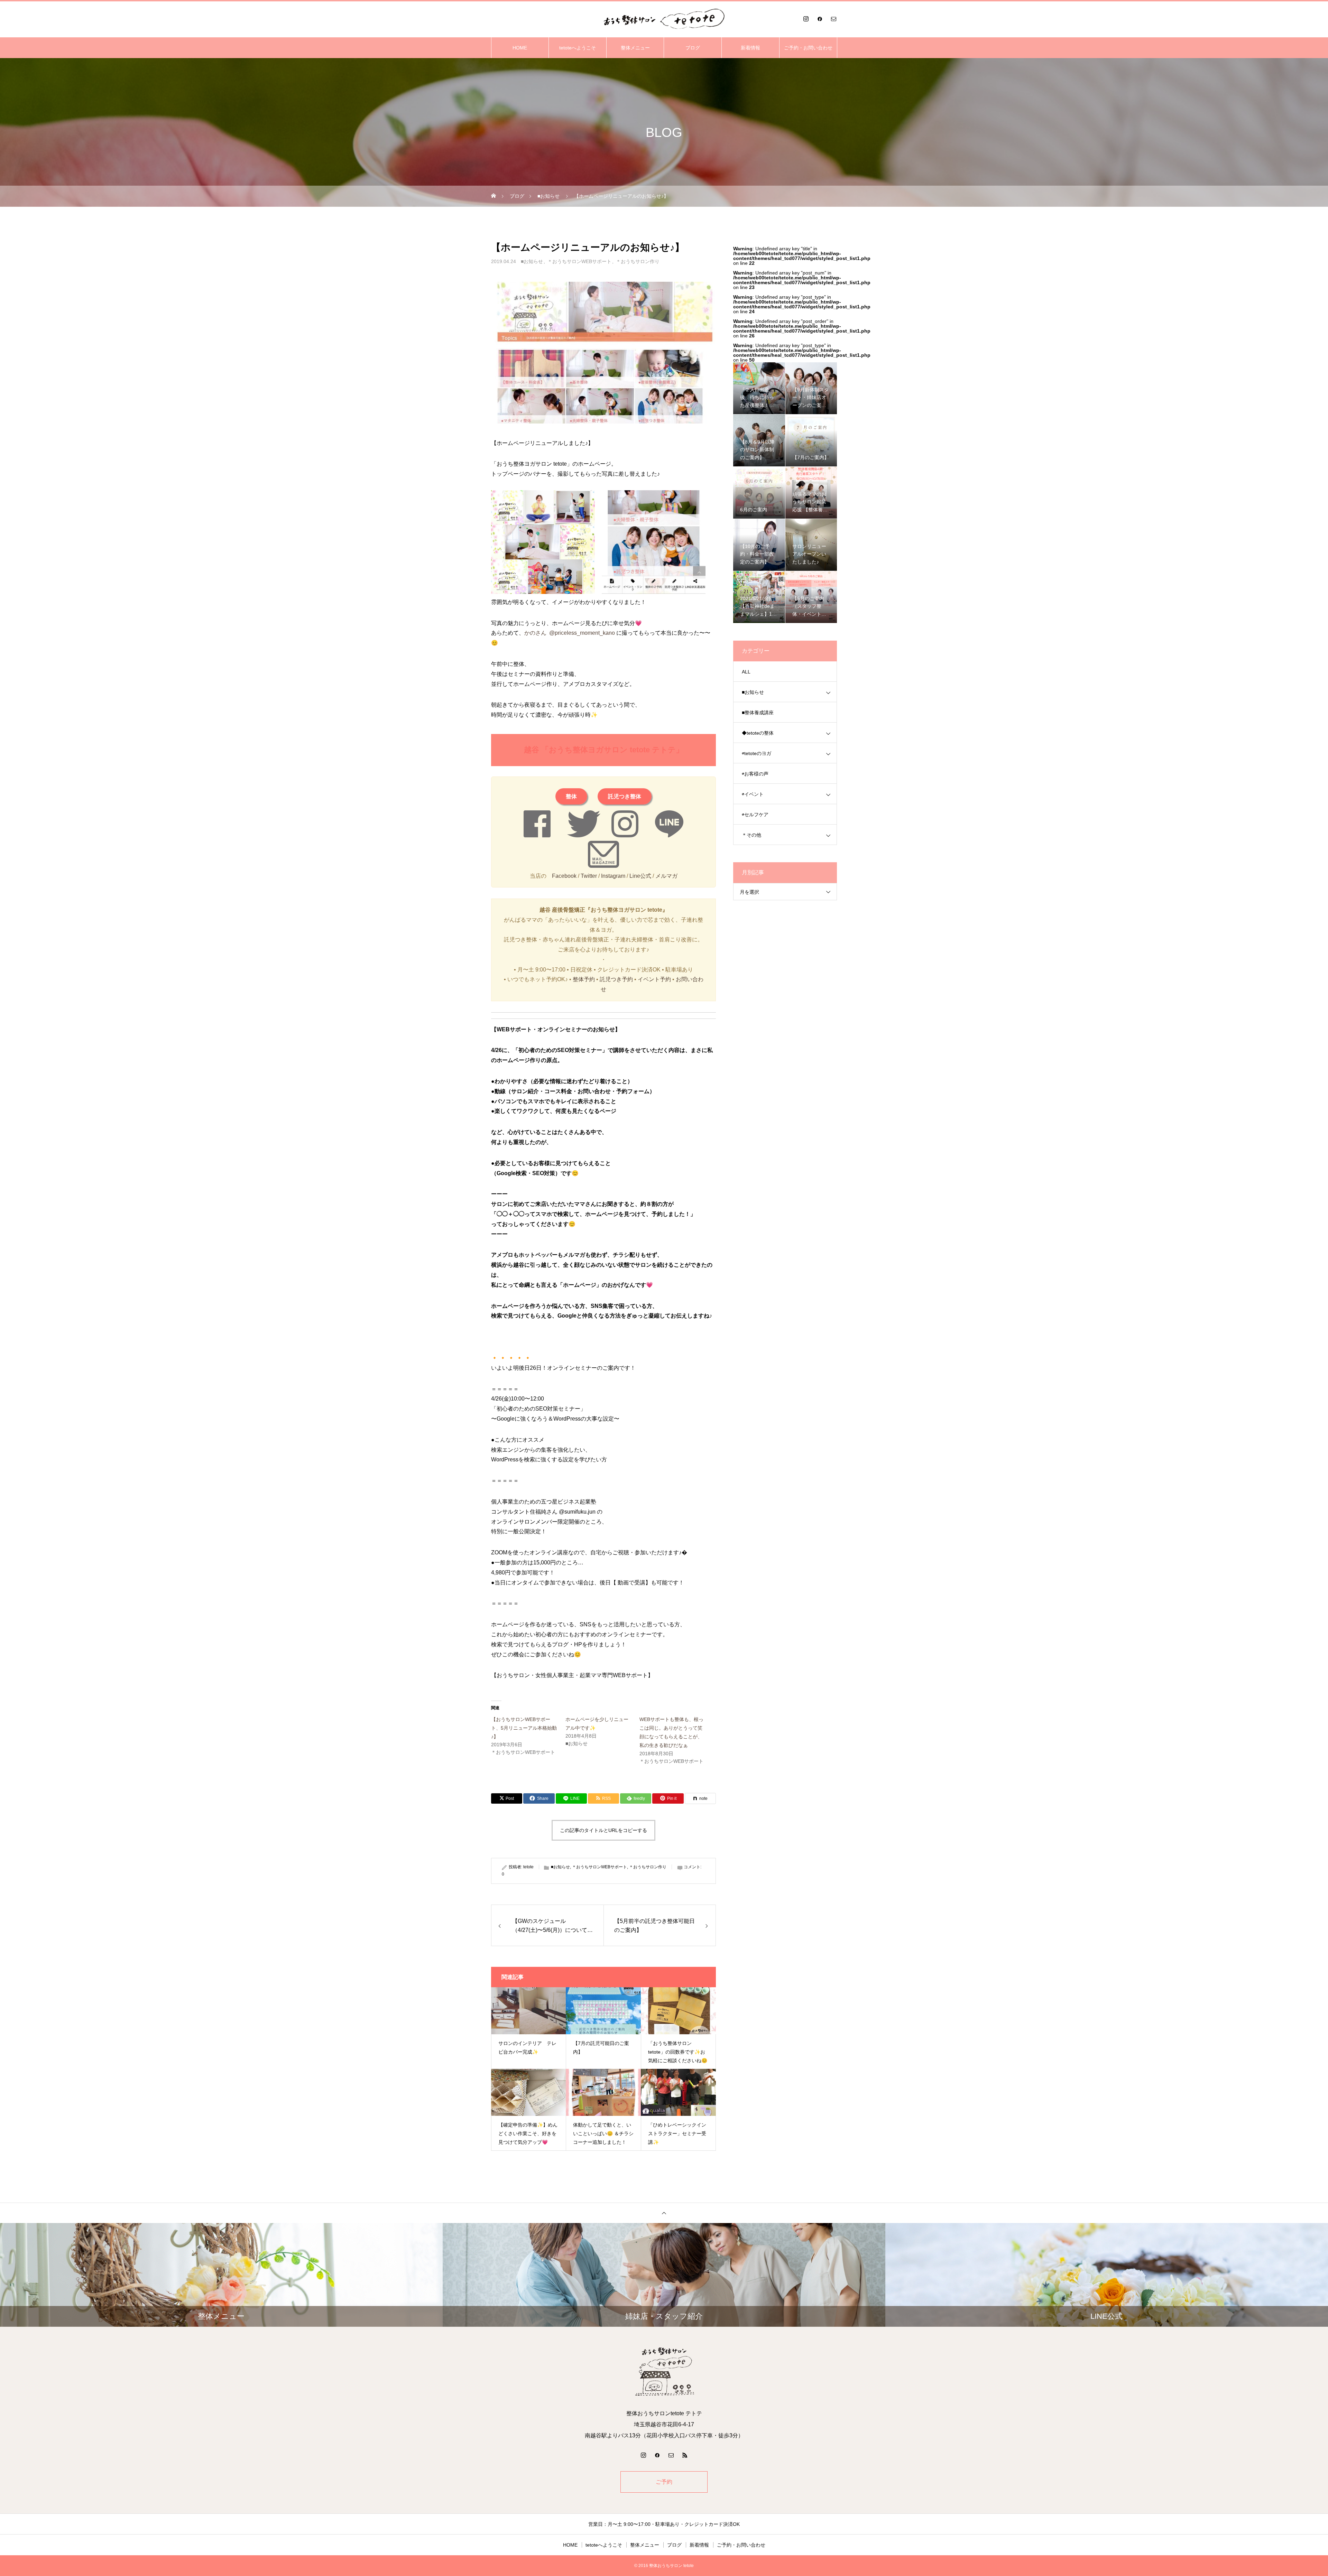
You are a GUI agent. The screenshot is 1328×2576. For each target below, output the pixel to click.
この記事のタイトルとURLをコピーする (603, 1830)
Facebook (564, 876)
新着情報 (750, 48)
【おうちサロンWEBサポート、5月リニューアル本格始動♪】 (524, 1728)
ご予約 (664, 2482)
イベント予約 (654, 979)
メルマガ (666, 876)
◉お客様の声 (755, 774)
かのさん (535, 633)
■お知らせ (532, 261)
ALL (746, 672)
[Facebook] (820, 19)
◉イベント (753, 794)
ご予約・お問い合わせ (808, 48)
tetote (528, 1867)
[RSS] (685, 2455)
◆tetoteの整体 (758, 733)
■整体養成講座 (758, 713)
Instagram (613, 876)
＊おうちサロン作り (638, 261)
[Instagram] (806, 19)
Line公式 (640, 876)
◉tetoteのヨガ (757, 753)
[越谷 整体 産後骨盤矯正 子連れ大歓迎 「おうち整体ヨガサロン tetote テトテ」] (664, 19)
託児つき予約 (616, 979)
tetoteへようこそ (578, 48)
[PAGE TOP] (664, 2213)
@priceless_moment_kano (582, 633)
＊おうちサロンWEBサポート (579, 261)
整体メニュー (635, 48)
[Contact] (833, 19)
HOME (520, 48)
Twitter (589, 876)
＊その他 (751, 835)
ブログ (693, 48)
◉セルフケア (755, 815)
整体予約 (584, 979)
